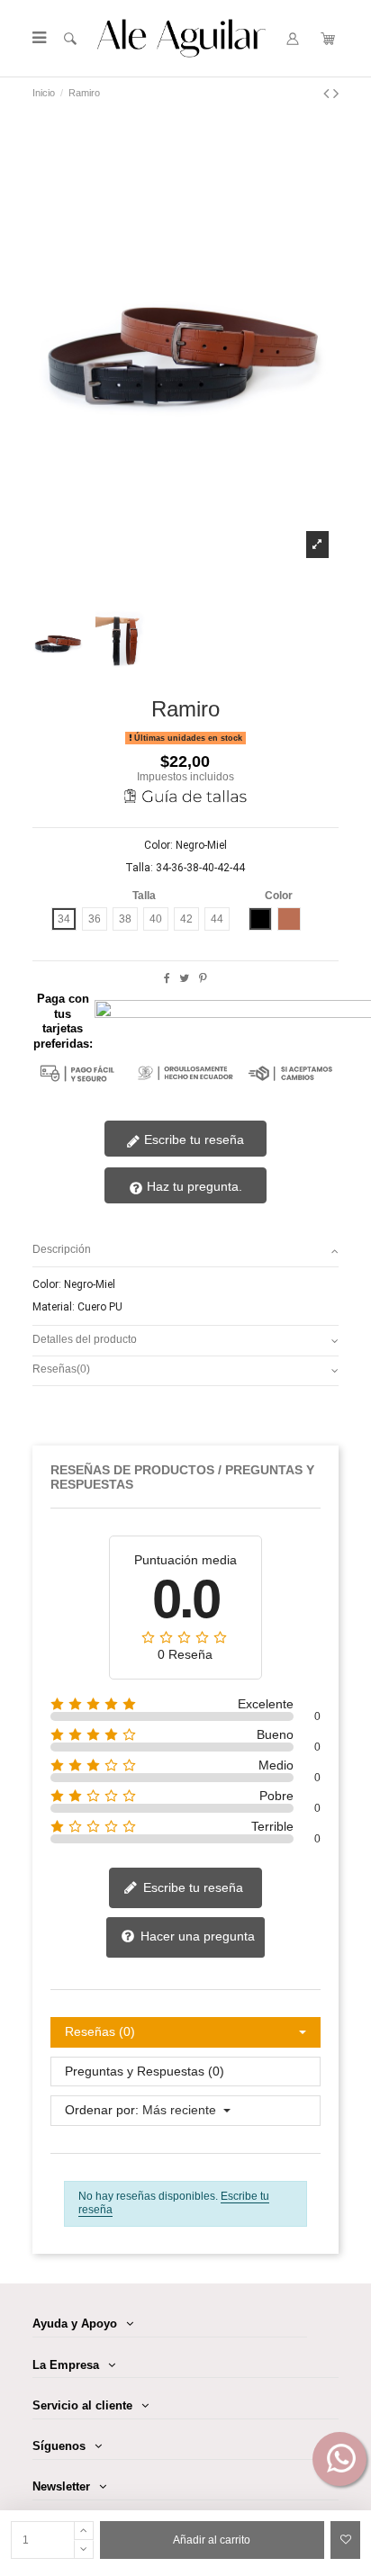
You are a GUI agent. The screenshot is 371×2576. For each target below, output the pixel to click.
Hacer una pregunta (196, 1936)
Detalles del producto (85, 1339)
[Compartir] (167, 978)
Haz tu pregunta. (193, 1186)
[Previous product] (328, 94)
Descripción (62, 1249)
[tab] (186, 1252)
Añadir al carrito (212, 2540)
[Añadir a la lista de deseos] (345, 2540)
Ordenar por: (102, 2110)
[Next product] (336, 94)
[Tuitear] (184, 978)
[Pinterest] (203, 978)
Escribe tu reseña (192, 1139)
